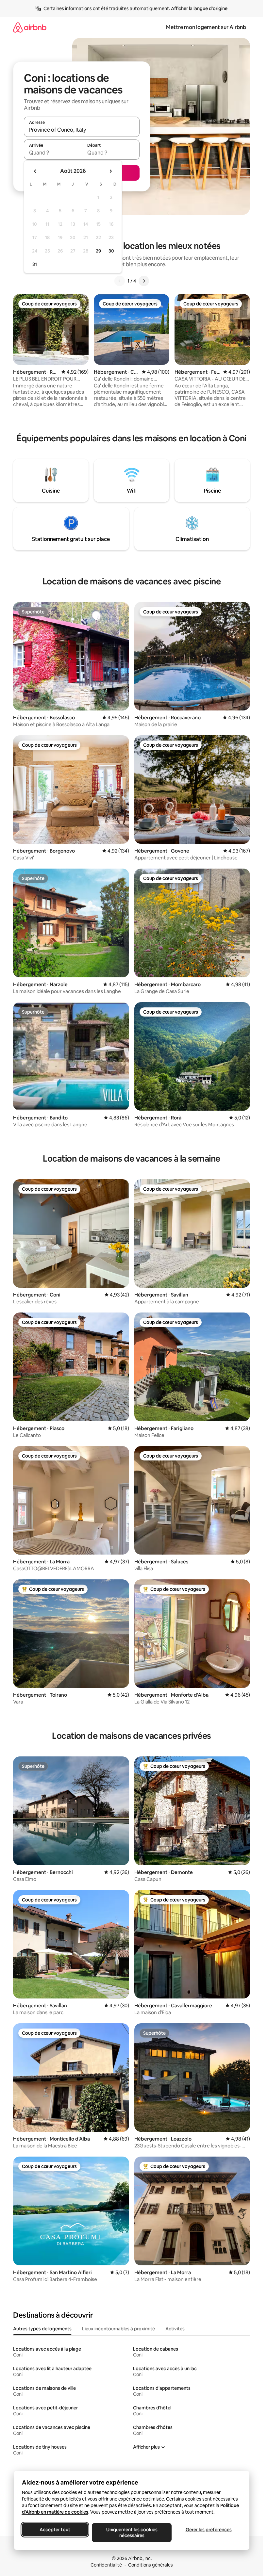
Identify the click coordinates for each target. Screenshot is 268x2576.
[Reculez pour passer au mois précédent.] (35, 171)
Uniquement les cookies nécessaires (132, 2533)
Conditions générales (151, 2565)
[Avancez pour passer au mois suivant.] (110, 171)
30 (111, 251)
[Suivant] (144, 281)
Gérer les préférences (208, 2530)
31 (35, 264)
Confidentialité (106, 2565)
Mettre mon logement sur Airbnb (206, 27)
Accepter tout (55, 2530)
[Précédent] (120, 281)
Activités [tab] (175, 2329)
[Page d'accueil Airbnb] (30, 27)
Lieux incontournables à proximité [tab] (118, 2329)
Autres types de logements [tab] (42, 2329)
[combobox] (82, 130)
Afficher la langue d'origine (199, 8)
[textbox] (53, 153)
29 (98, 251)
